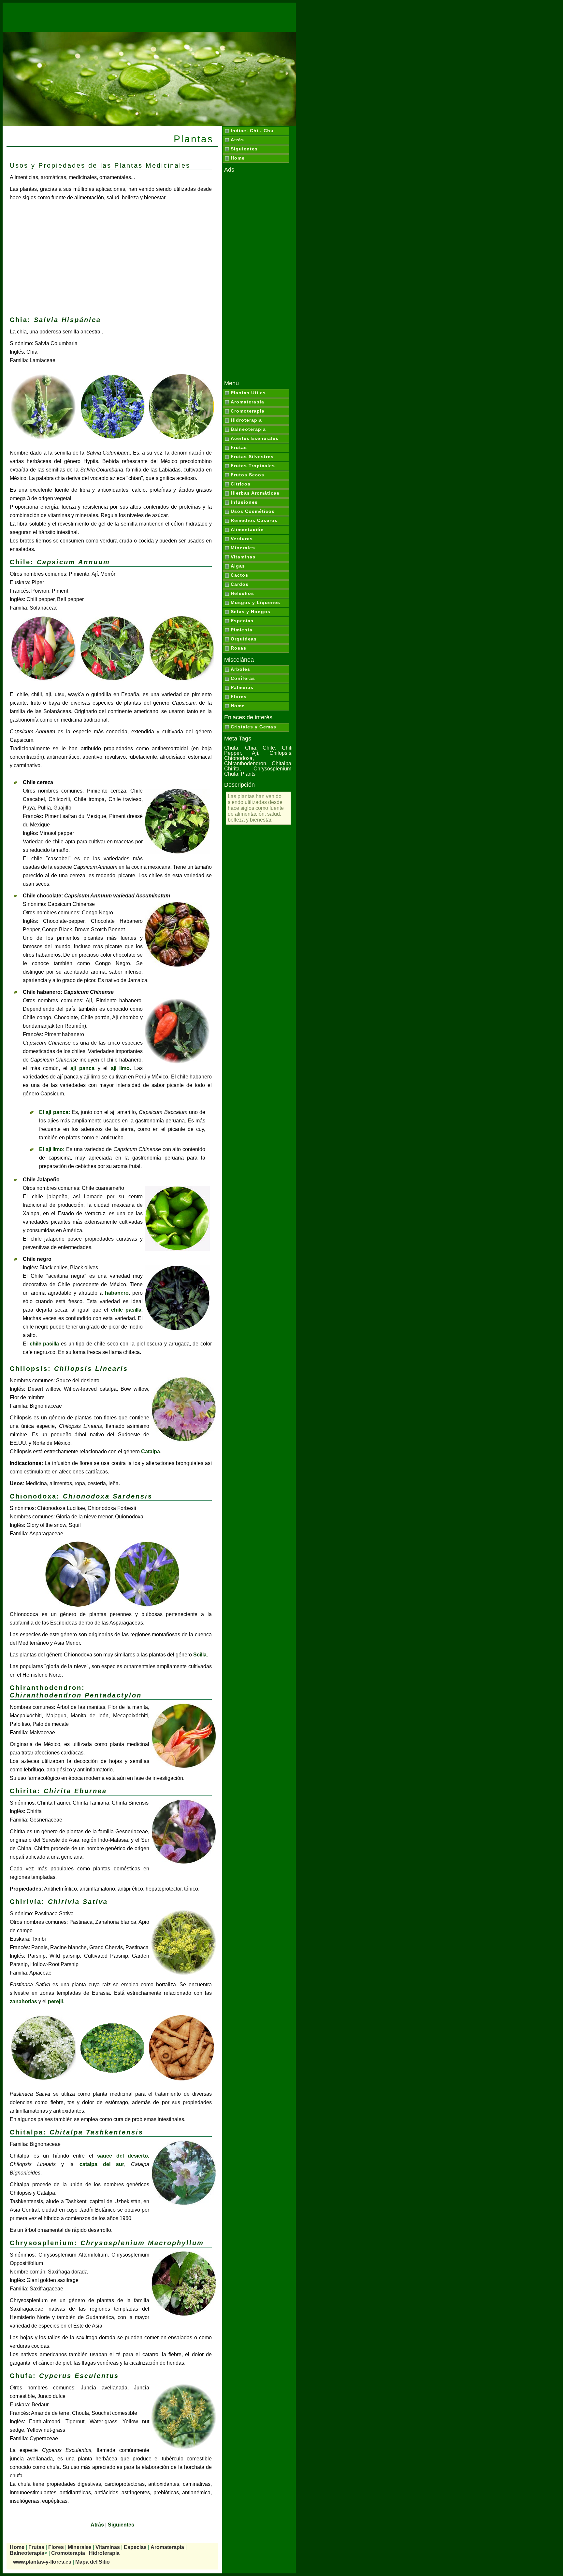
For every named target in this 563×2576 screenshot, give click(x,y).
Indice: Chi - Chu (252, 131)
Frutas (239, 447)
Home (238, 158)
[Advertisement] (149, 17)
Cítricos (241, 484)
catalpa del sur (102, 2164)
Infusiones (244, 502)
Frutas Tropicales (253, 466)
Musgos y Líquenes (255, 602)
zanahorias (23, 2001)
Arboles (240, 669)
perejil (55, 2001)
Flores (239, 697)
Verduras (242, 539)
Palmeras (242, 687)
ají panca (82, 1068)
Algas (238, 566)
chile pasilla (126, 1310)
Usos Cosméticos (253, 511)
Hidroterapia (246, 420)
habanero (117, 1293)
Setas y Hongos (251, 612)
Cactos (239, 575)
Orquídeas (244, 639)
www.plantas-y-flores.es (42, 2562)
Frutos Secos (247, 475)
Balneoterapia (248, 429)
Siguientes (244, 149)
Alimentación (247, 529)
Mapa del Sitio (93, 2562)
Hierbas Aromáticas (255, 493)
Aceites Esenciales (255, 438)
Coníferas (243, 678)
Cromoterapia (248, 411)
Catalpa (151, 1451)
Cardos (240, 584)
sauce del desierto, (123, 2156)
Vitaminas (243, 557)
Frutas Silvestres (252, 457)
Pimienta (242, 630)
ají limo (120, 1068)
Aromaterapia (247, 402)
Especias (242, 621)
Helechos (242, 593)
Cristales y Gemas (253, 727)
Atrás (237, 140)
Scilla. (201, 1655)
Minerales (243, 548)
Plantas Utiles (248, 393)
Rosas (238, 648)
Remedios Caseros (254, 520)
